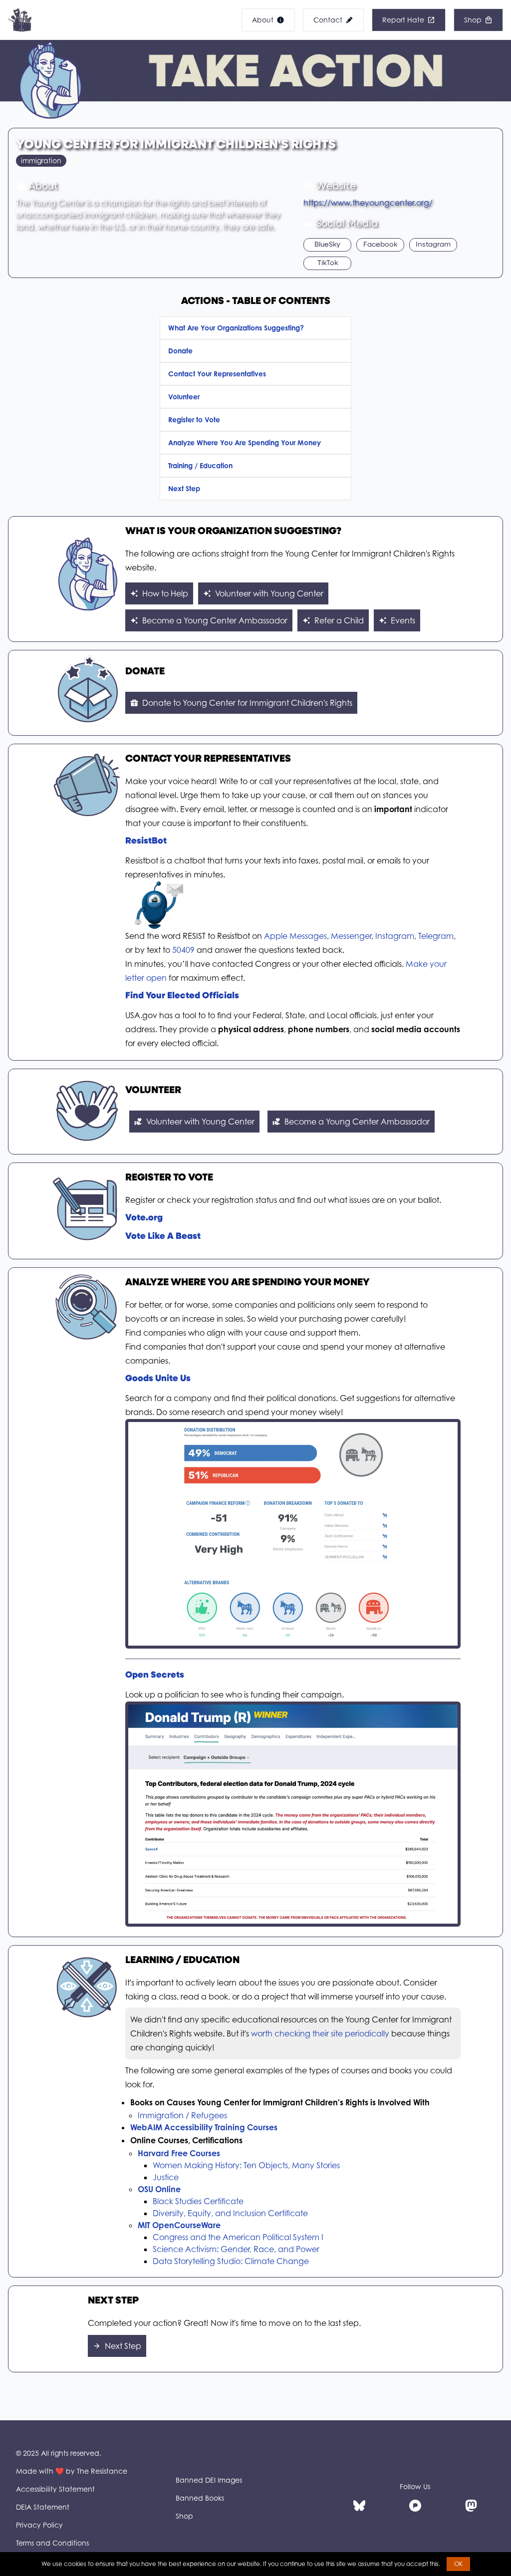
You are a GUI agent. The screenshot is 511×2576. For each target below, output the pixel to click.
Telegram (436, 936)
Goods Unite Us (158, 1379)
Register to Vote (194, 420)
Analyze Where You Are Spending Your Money (245, 442)
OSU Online (159, 2189)
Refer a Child (339, 620)
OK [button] (458, 2564)
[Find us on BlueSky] (359, 2506)
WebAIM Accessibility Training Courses (204, 2127)
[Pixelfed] (415, 2506)
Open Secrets (155, 1676)
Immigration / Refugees (182, 2115)
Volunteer (184, 397)
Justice (166, 2177)
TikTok (328, 263)
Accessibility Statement (55, 2489)
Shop (184, 2516)
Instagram (433, 245)
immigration (41, 160)
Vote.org (144, 1218)
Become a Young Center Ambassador (215, 620)
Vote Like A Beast (163, 1237)
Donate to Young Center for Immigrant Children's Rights (247, 703)
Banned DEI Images (209, 2480)
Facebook (380, 245)
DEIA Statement (43, 2507)
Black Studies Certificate (198, 2201)
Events (403, 620)
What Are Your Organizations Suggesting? (236, 328)
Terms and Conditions (52, 2543)
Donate (180, 351)
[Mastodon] (471, 2506)
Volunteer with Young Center (269, 593)
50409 (183, 950)
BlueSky (327, 245)
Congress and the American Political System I (238, 2237)
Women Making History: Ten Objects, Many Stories (246, 2165)
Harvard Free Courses (179, 2153)
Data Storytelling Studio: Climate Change (231, 2261)
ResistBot (146, 842)
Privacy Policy (39, 2525)
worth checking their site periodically (320, 2033)
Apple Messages (295, 936)
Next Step (184, 488)
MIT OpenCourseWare (179, 2225)
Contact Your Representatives (217, 374)
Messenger (351, 936)
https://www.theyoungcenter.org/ (368, 203)
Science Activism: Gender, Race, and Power (236, 2249)
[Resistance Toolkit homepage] (20, 20)
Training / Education (200, 465)
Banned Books (200, 2498)
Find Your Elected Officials (182, 996)
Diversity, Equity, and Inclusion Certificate (230, 2213)
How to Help (165, 593)
